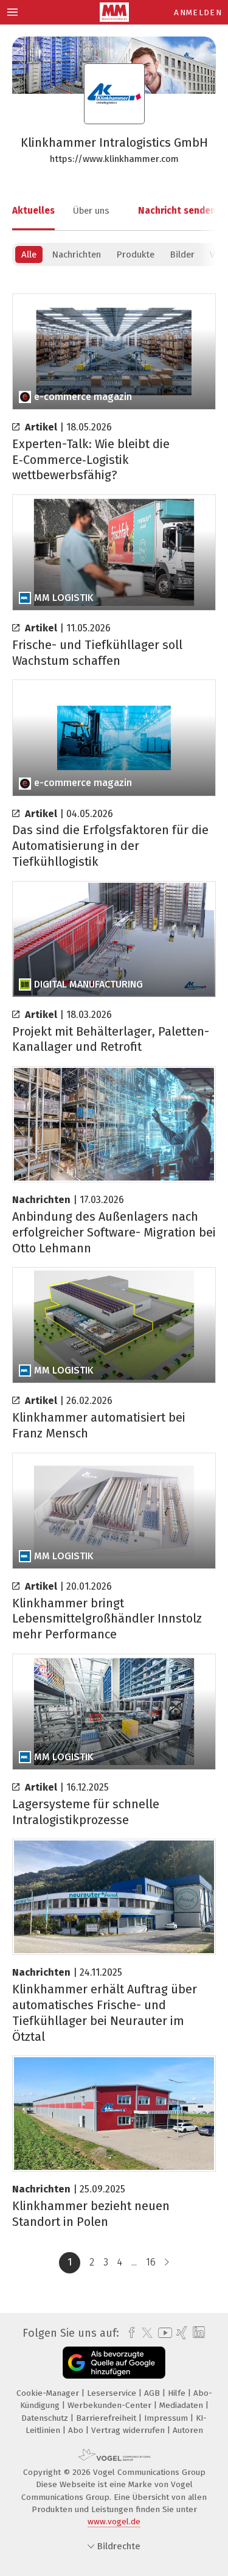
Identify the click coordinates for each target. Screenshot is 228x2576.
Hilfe (178, 2393)
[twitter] (144, 2333)
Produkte (135, 254)
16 (151, 2262)
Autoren (188, 2430)
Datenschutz (46, 2418)
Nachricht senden (177, 211)
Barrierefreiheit (107, 2418)
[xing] (180, 2333)
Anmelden (198, 12)
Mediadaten (182, 2405)
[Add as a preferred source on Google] (114, 2363)
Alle (29, 254)
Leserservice (113, 2393)
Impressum (167, 2418)
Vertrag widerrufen (129, 2430)
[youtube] (163, 2333)
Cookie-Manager (49, 2393)
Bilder (182, 254)
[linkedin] (197, 2333)
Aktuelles (33, 211)
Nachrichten (76, 254)
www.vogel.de (114, 2522)
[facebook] (129, 2333)
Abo (77, 2430)
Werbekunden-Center (111, 2405)
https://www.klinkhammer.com (114, 159)
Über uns (91, 211)
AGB (153, 2393)
